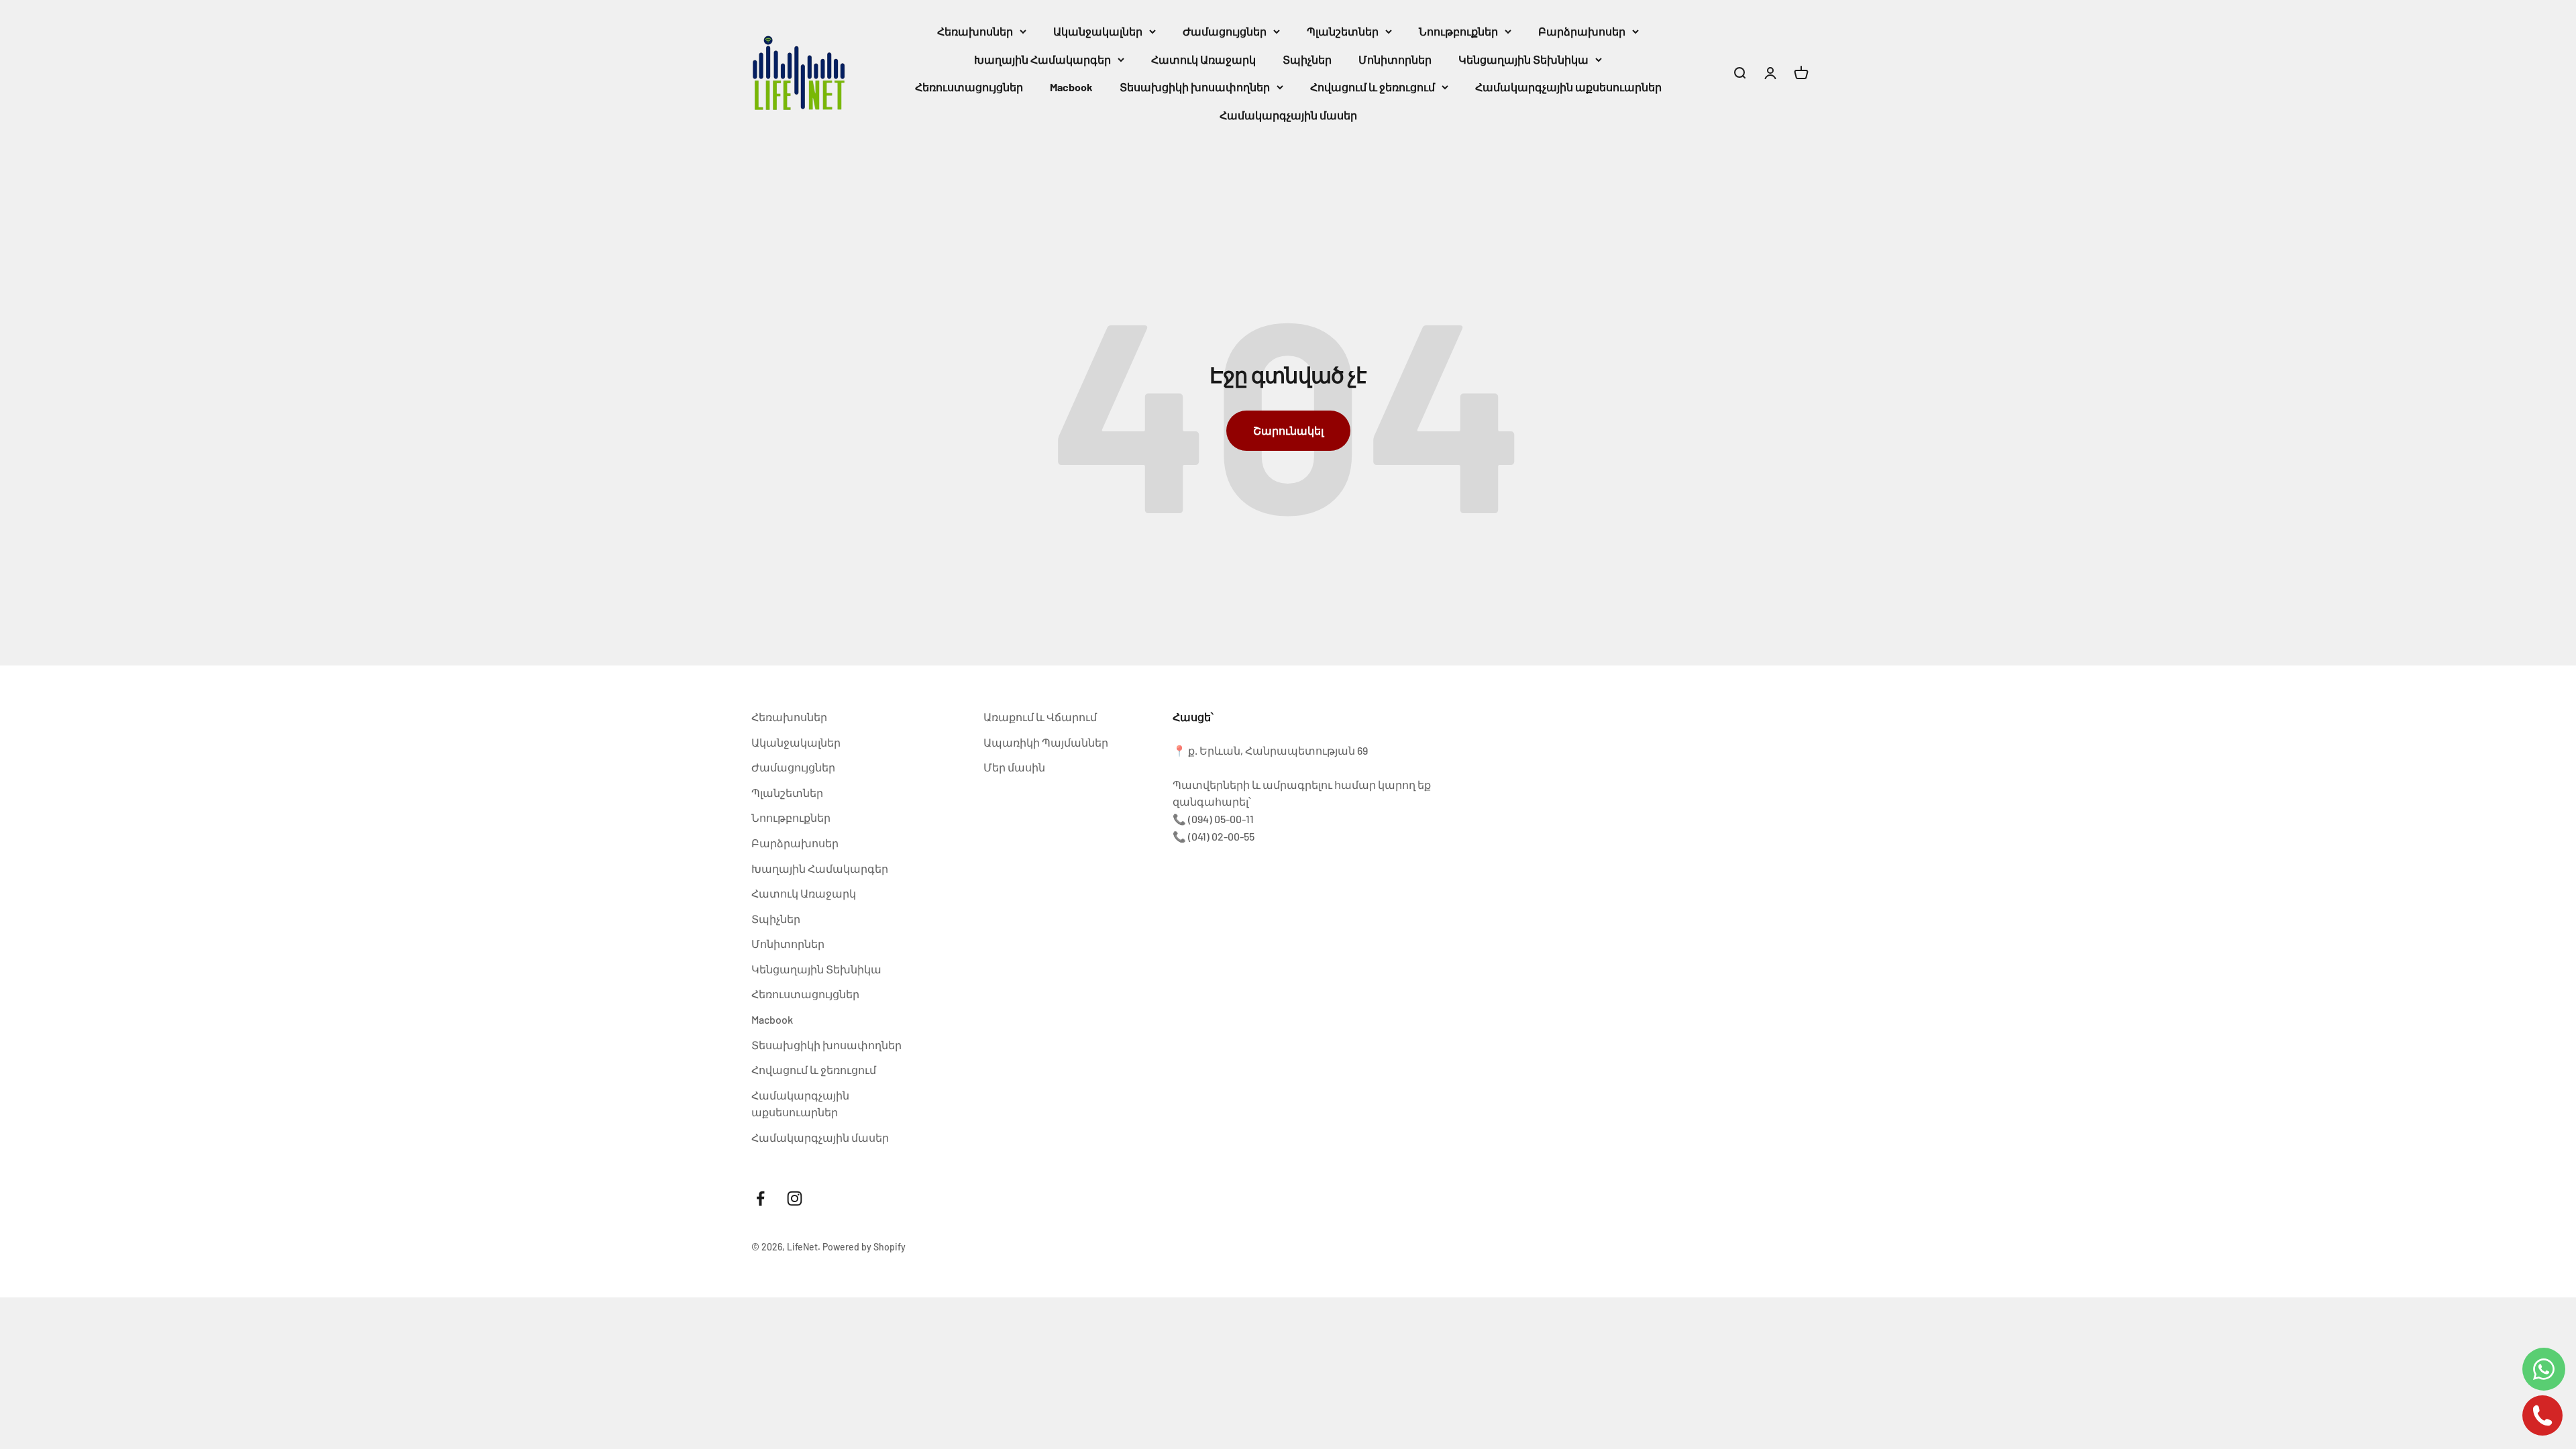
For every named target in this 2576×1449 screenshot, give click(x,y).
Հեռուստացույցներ (969, 87)
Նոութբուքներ (1458, 31)
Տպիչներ (1307, 59)
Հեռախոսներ (975, 31)
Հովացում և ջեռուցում (1373, 87)
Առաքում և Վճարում (1040, 717)
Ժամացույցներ (1225, 31)
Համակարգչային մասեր (1288, 115)
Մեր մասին (1014, 767)
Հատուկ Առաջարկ (1203, 59)
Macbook (1071, 87)
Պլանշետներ (1343, 31)
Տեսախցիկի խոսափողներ (1195, 87)
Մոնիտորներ (1395, 59)
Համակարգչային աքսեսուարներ (1568, 87)
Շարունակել (1288, 430)
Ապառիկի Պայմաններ (1046, 742)
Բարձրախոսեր (1582, 31)
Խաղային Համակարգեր (1042, 59)
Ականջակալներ (1098, 31)
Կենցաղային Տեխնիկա (1523, 59)
